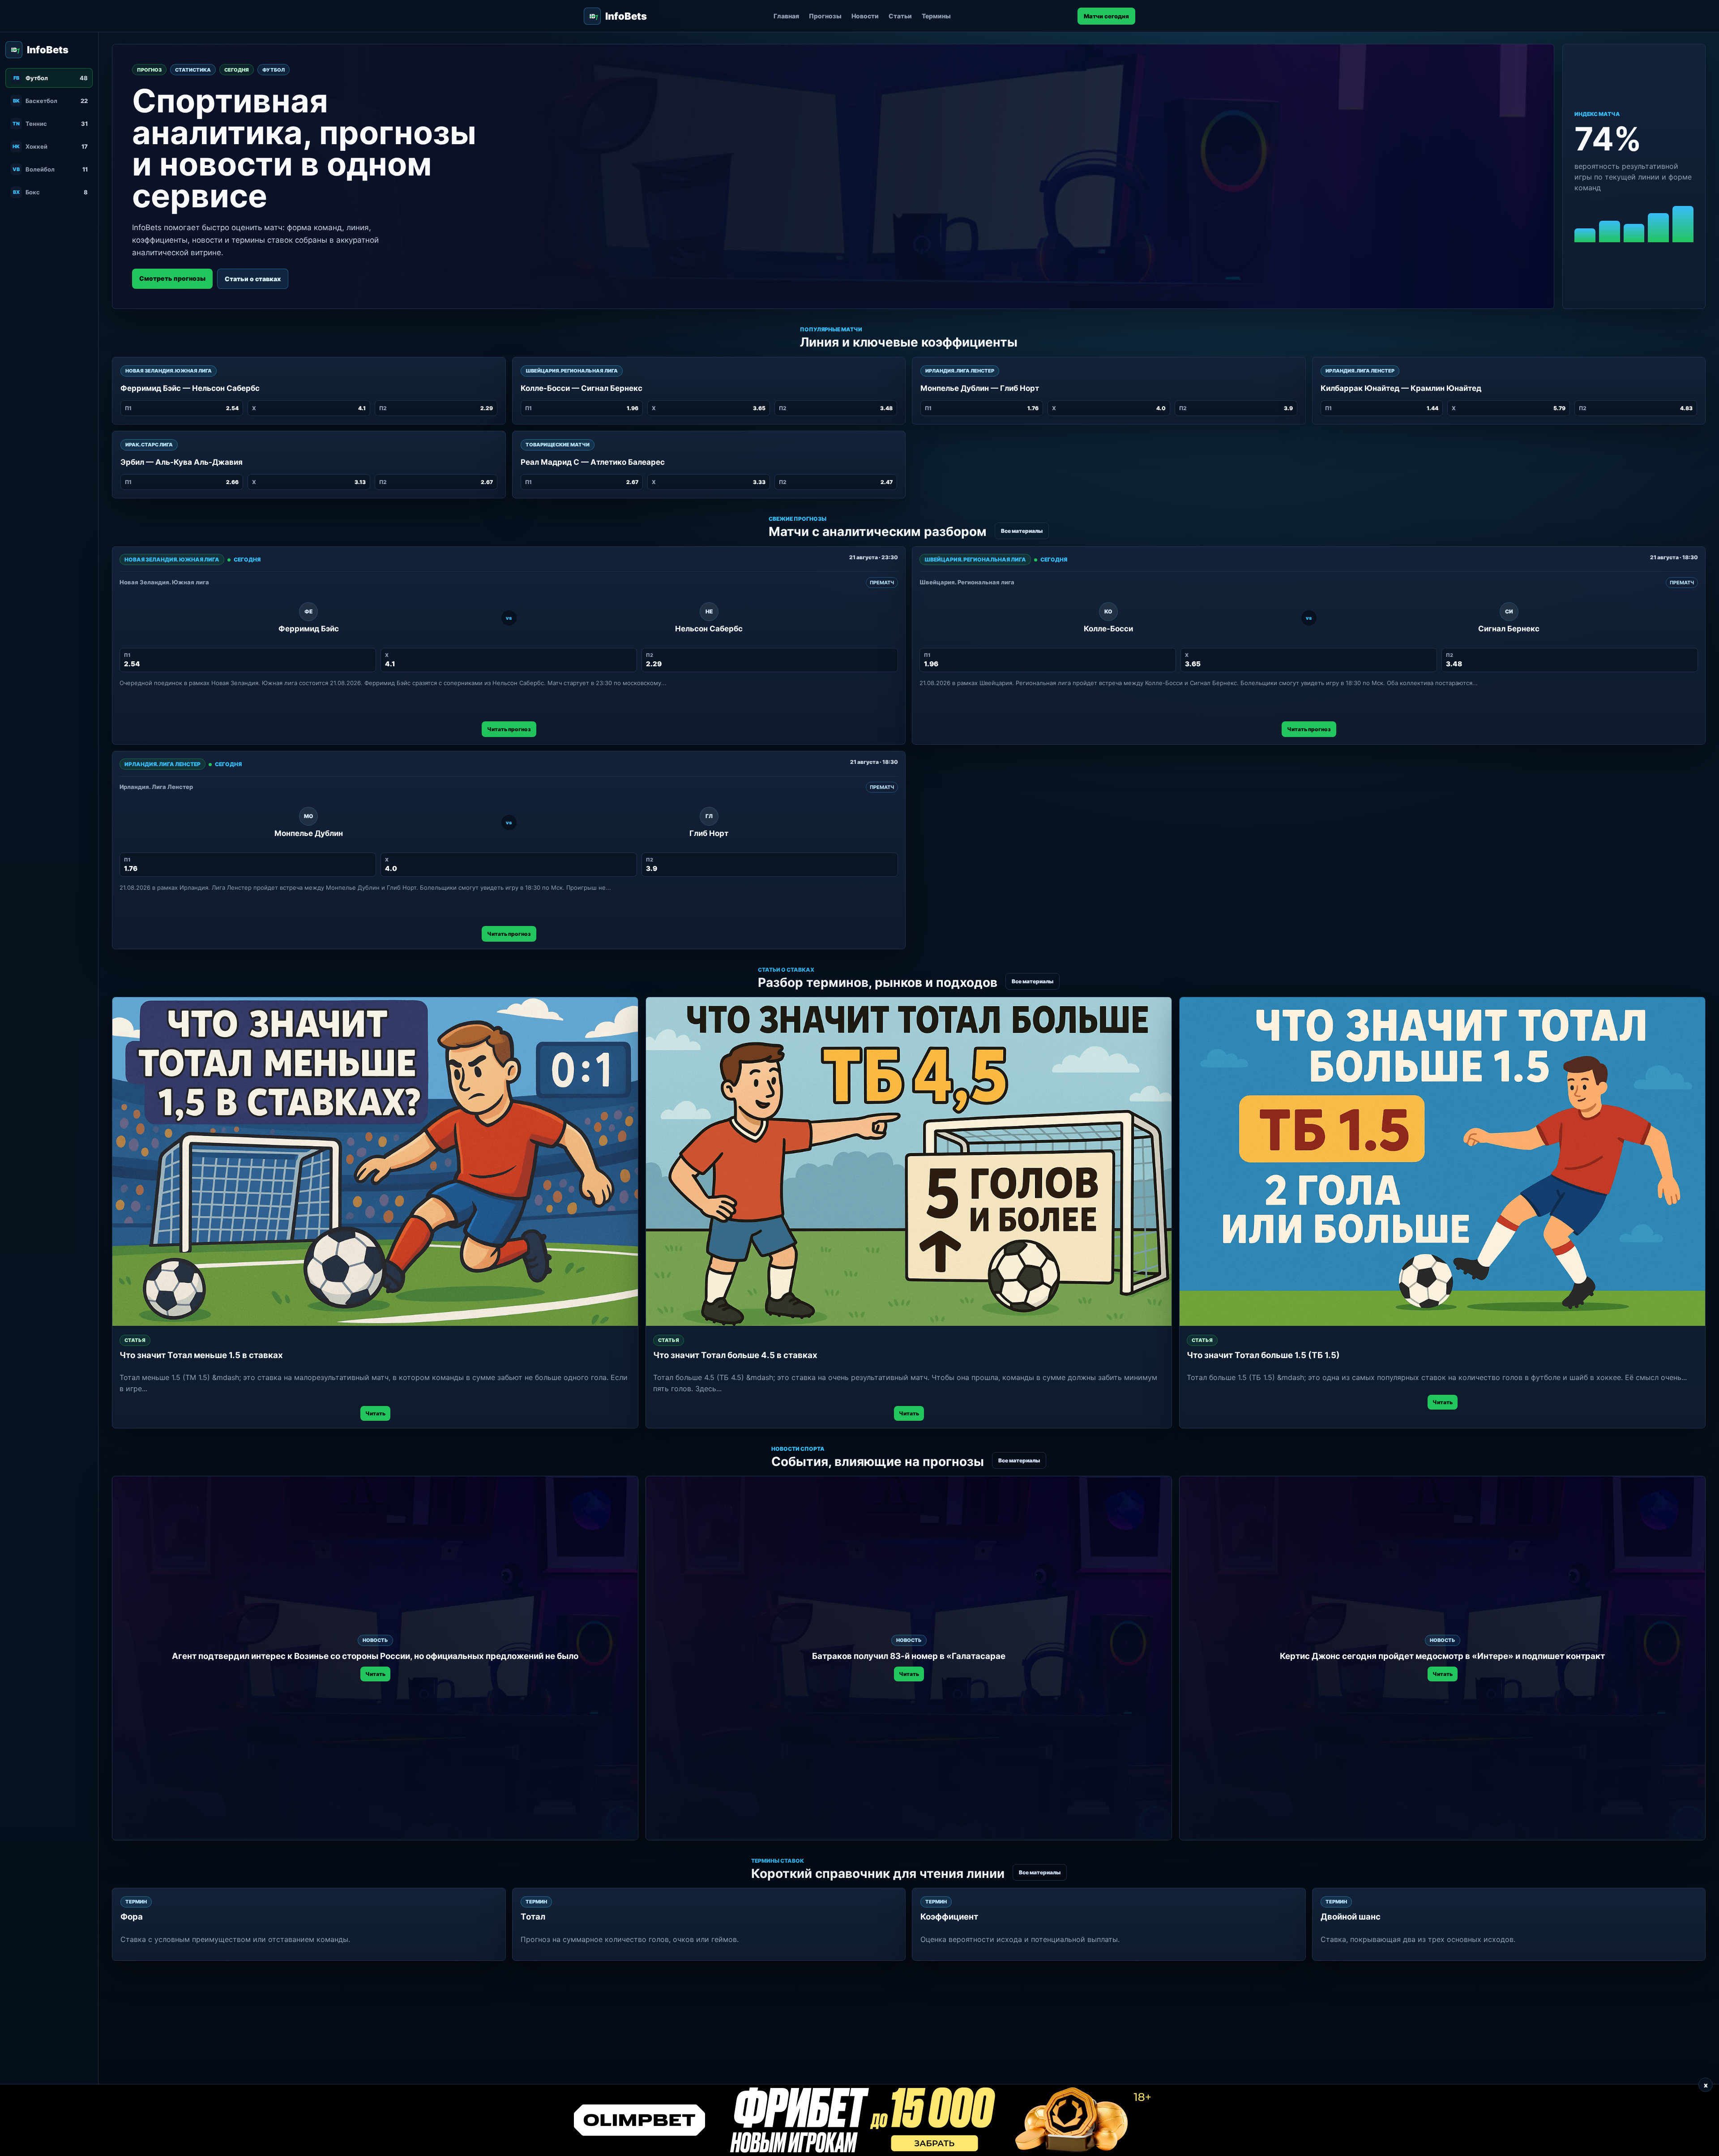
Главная (786, 16)
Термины (936, 16)
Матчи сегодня (1106, 16)
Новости (865, 16)
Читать (375, 1413)
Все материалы (1022, 531)
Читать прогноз (509, 729)
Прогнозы (825, 16)
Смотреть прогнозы (172, 278)
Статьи (900, 16)
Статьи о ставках (253, 279)
